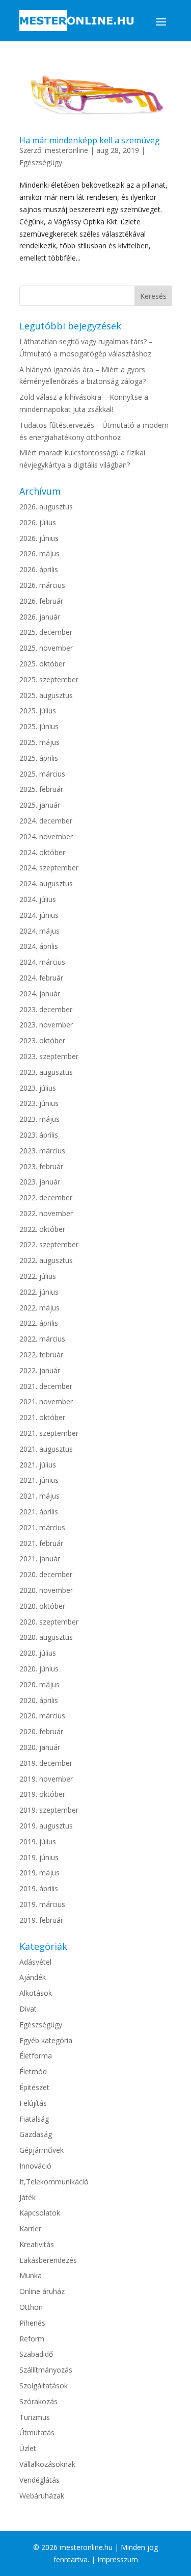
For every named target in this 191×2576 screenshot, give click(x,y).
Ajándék (33, 1977)
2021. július (38, 1465)
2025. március (42, 774)
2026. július (38, 522)
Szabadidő (36, 2354)
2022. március (42, 1339)
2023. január (40, 1182)
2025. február (41, 789)
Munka (31, 2275)
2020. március (42, 1716)
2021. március (42, 1527)
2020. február (41, 1731)
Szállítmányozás (46, 2370)
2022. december (46, 1197)
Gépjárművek (42, 2150)
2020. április (39, 1700)
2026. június (39, 538)
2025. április (39, 758)
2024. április (39, 946)
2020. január (40, 1747)
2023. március (42, 1151)
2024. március (42, 962)
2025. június (39, 726)
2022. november (46, 1213)
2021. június (39, 1480)
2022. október (42, 1229)
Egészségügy (41, 162)
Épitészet (34, 2087)
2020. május (39, 1684)
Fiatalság (34, 2119)
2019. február (41, 1920)
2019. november (46, 1779)
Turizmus (35, 2417)
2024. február (41, 978)
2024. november (46, 836)
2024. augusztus (46, 883)
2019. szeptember (49, 1810)
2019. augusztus (46, 1826)
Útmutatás (37, 2432)
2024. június (39, 915)
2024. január (40, 994)
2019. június (39, 1857)
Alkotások (36, 1993)
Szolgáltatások (44, 2386)
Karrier (30, 2229)
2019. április (39, 1888)
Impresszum (118, 2559)
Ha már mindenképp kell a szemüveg (90, 140)
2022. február (41, 1355)
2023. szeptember (49, 1056)
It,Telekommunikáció (54, 2182)
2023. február (41, 1166)
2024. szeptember (49, 868)
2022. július (38, 1276)
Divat (28, 2009)
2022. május (39, 1308)
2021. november (46, 1401)
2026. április (39, 569)
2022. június (39, 1292)
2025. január (40, 805)
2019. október (42, 1794)
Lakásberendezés (48, 2260)
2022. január (40, 1370)
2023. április (39, 1135)
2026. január (40, 617)
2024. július (38, 899)
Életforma (36, 2056)
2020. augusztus (46, 1637)
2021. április (39, 1512)
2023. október (42, 1040)
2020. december (46, 1574)
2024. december (46, 821)
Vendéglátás (39, 2480)
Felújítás (33, 2103)
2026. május (39, 553)
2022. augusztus (46, 1260)
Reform (32, 2339)
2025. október (42, 664)
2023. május (39, 1119)
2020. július (38, 1653)
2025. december (46, 632)
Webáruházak (42, 2496)
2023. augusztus (46, 1072)
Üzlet (28, 2448)
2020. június (39, 1669)
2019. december (46, 1763)
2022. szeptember (49, 1244)
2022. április (39, 1323)
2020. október (42, 1606)
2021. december (46, 1386)
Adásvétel (35, 1962)
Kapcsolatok (40, 2213)
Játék (28, 2197)
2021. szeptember (49, 1433)
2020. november (46, 1590)
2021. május (39, 1496)
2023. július (38, 1088)
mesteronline (66, 150)
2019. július (38, 1841)
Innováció (35, 2166)
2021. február (41, 1543)
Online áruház (42, 2291)
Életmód (33, 2071)
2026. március (42, 585)
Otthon (31, 2307)
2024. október (42, 852)
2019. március (42, 1904)
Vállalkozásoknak (47, 2464)
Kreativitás (37, 2244)
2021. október (42, 1417)
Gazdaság (36, 2134)
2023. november (46, 1025)
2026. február (41, 601)
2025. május (39, 742)
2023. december (46, 1009)
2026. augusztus (46, 507)
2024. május (39, 931)
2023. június (39, 1103)
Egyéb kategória (46, 2040)
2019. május (39, 1873)
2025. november (46, 648)
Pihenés (32, 2323)
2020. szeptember (49, 1622)
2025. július (38, 711)
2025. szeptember (49, 679)
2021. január (40, 1559)
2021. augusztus (46, 1449)
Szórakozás (38, 2401)
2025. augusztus (46, 695)
